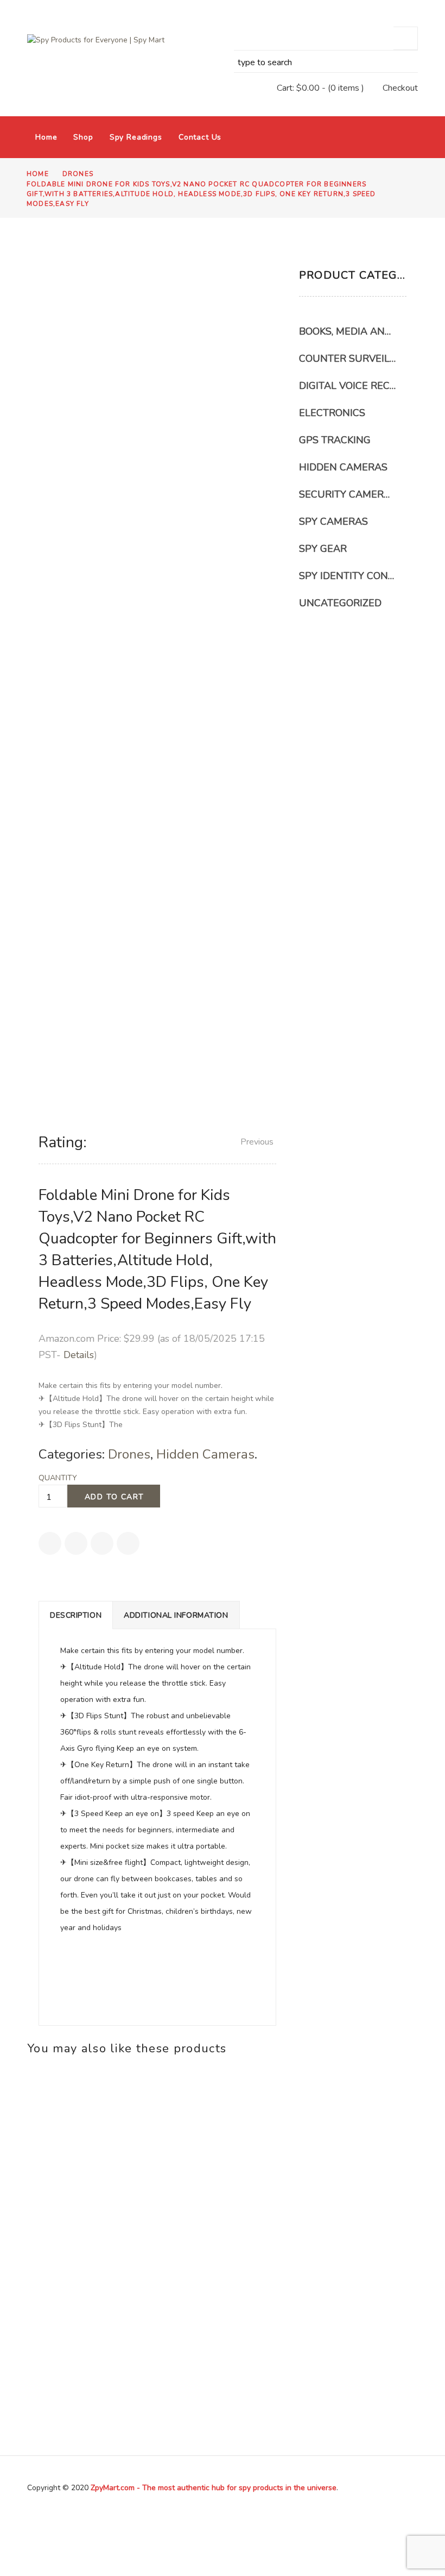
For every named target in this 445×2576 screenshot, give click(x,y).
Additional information (176, 1615)
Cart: (298, 88)
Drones (78, 174)
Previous (257, 1142)
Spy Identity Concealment (347, 576)
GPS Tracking (335, 440)
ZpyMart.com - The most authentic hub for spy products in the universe (214, 2488)
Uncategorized (340, 603)
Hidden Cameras (205, 1454)
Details (79, 1355)
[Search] (406, 38)
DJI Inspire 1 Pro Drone (85, 2305)
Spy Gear (323, 549)
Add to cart (114, 1497)
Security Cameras (347, 494)
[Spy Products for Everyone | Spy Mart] (99, 40)
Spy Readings (136, 137)
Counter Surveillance (347, 359)
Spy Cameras (333, 522)
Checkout (400, 88)
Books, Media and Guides (347, 331)
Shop (83, 137)
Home (46, 137)
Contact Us (200, 137)
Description (76, 1615)
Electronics (332, 413)
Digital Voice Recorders (347, 386)
